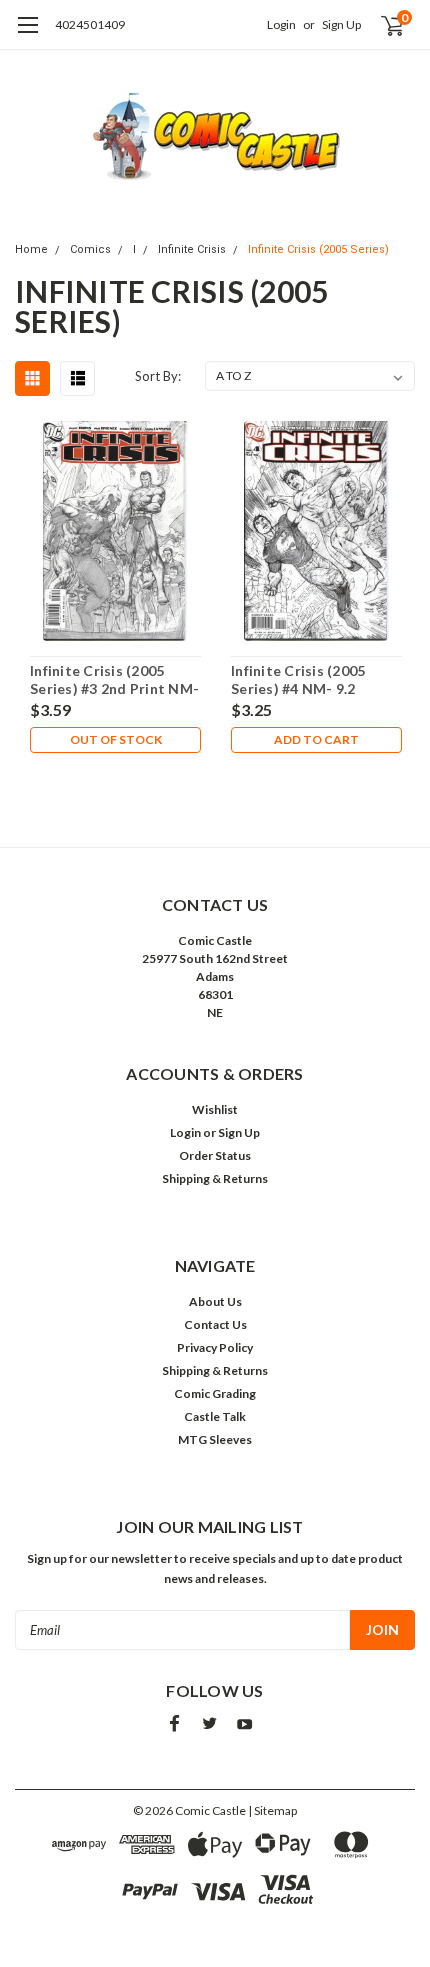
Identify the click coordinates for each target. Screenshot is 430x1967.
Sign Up (341, 24)
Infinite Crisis (192, 249)
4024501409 (90, 24)
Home (31, 249)
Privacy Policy (215, 1347)
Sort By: (158, 376)
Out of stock (116, 739)
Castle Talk (215, 1416)
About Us (215, 1301)
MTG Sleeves (215, 1439)
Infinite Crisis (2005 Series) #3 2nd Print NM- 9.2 (114, 680)
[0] (381, 25)
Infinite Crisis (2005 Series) (318, 249)
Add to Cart (316, 739)
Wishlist (215, 1109)
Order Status (215, 1155)
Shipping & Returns (215, 1178)
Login (281, 24)
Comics (90, 249)
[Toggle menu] (27, 35)
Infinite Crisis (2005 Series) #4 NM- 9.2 (298, 679)
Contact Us (215, 1324)
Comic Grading (215, 1393)
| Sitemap (272, 1810)
